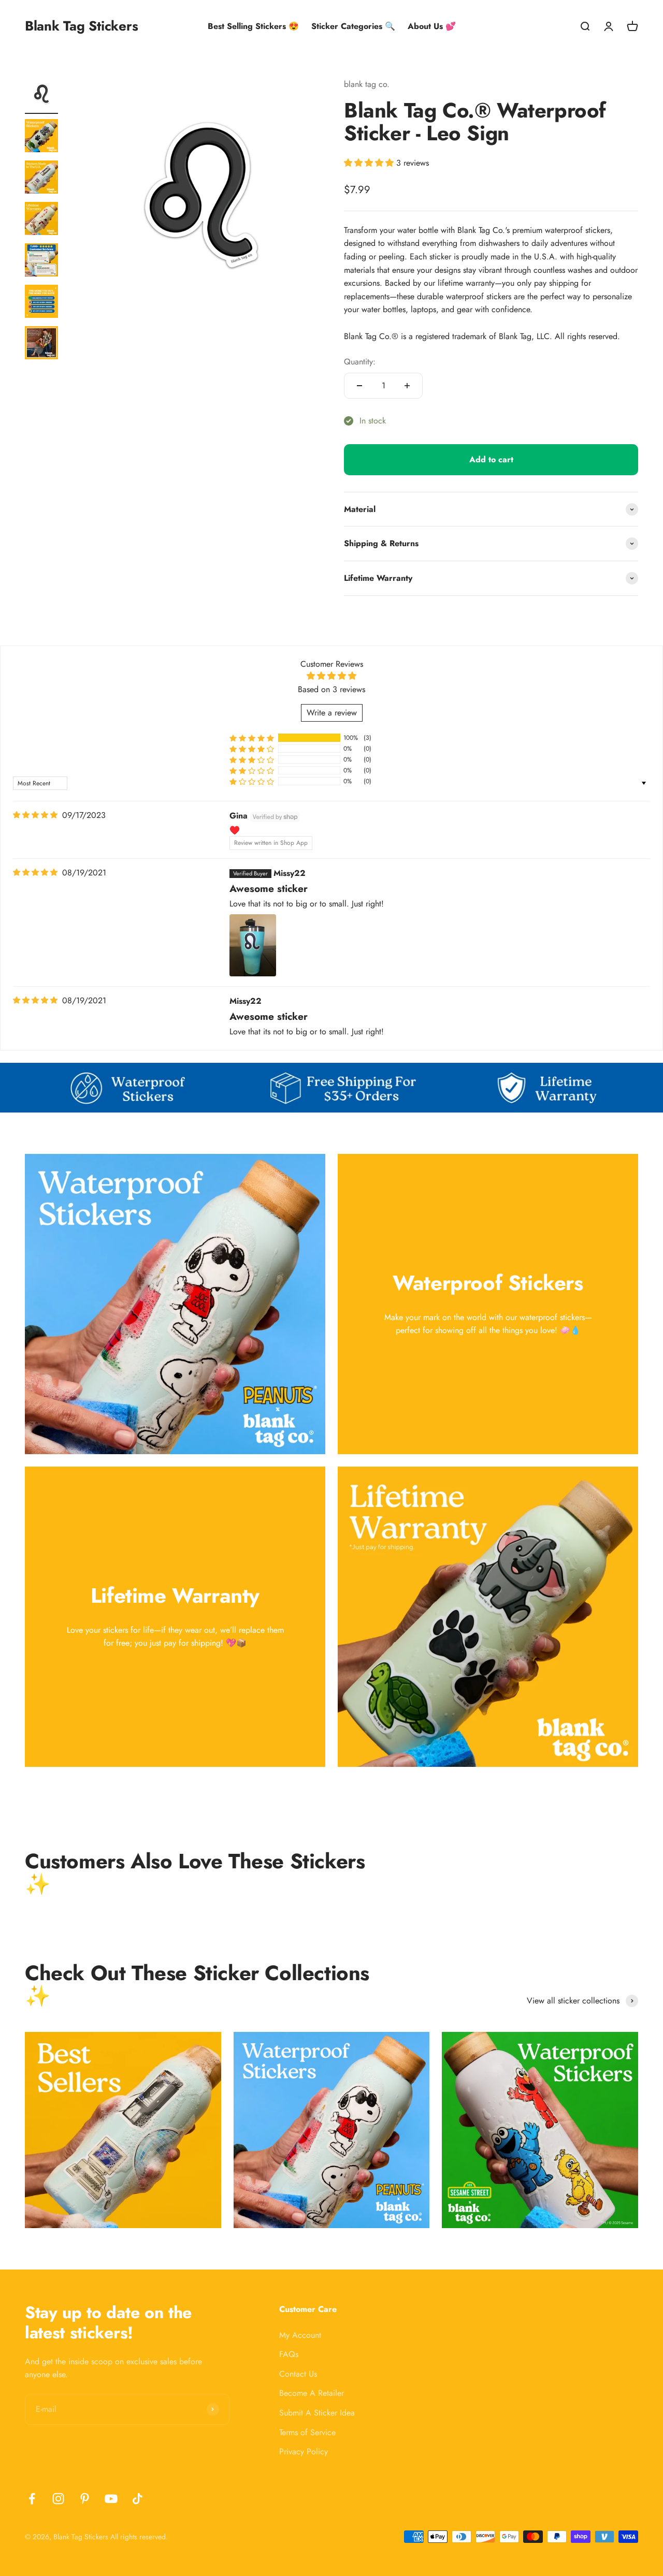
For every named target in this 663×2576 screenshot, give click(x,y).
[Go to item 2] (41, 137)
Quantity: (360, 362)
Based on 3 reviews (331, 689)
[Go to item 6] (41, 303)
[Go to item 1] (41, 96)
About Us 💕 (432, 26)
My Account (300, 2335)
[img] (35, 815)
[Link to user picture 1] (253, 945)
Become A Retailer (312, 2393)
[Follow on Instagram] (58, 2499)
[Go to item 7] (41, 344)
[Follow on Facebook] (32, 2499)
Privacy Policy (304, 2451)
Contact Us (298, 2374)
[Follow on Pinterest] (85, 2499)
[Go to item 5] (41, 261)
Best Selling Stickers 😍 (253, 26)
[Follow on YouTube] (111, 2499)
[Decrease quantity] (359, 386)
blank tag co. (367, 84)
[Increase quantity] (407, 386)
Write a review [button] (332, 713)
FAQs (289, 2354)
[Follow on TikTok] (138, 2499)
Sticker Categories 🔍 (353, 26)
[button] (370, 163)
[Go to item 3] (41, 179)
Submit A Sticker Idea (317, 2413)
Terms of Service (307, 2432)
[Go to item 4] (41, 220)
